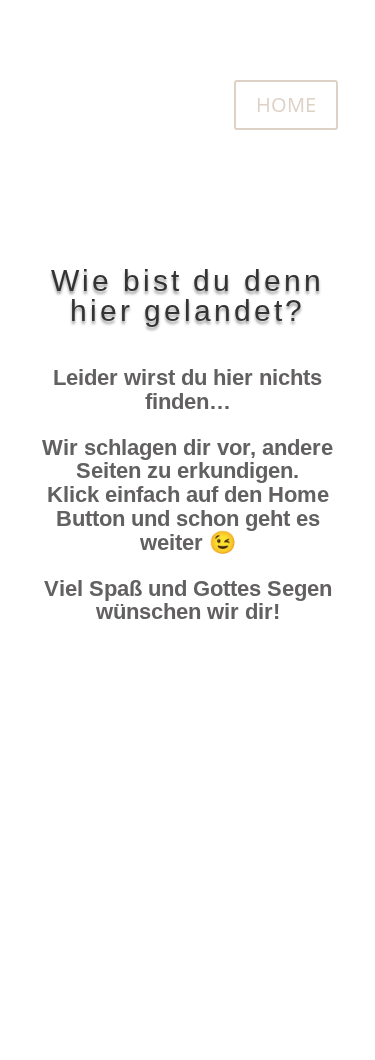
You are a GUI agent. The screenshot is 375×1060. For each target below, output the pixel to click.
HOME (286, 104)
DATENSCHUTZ (246, 924)
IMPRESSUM (259, 844)
